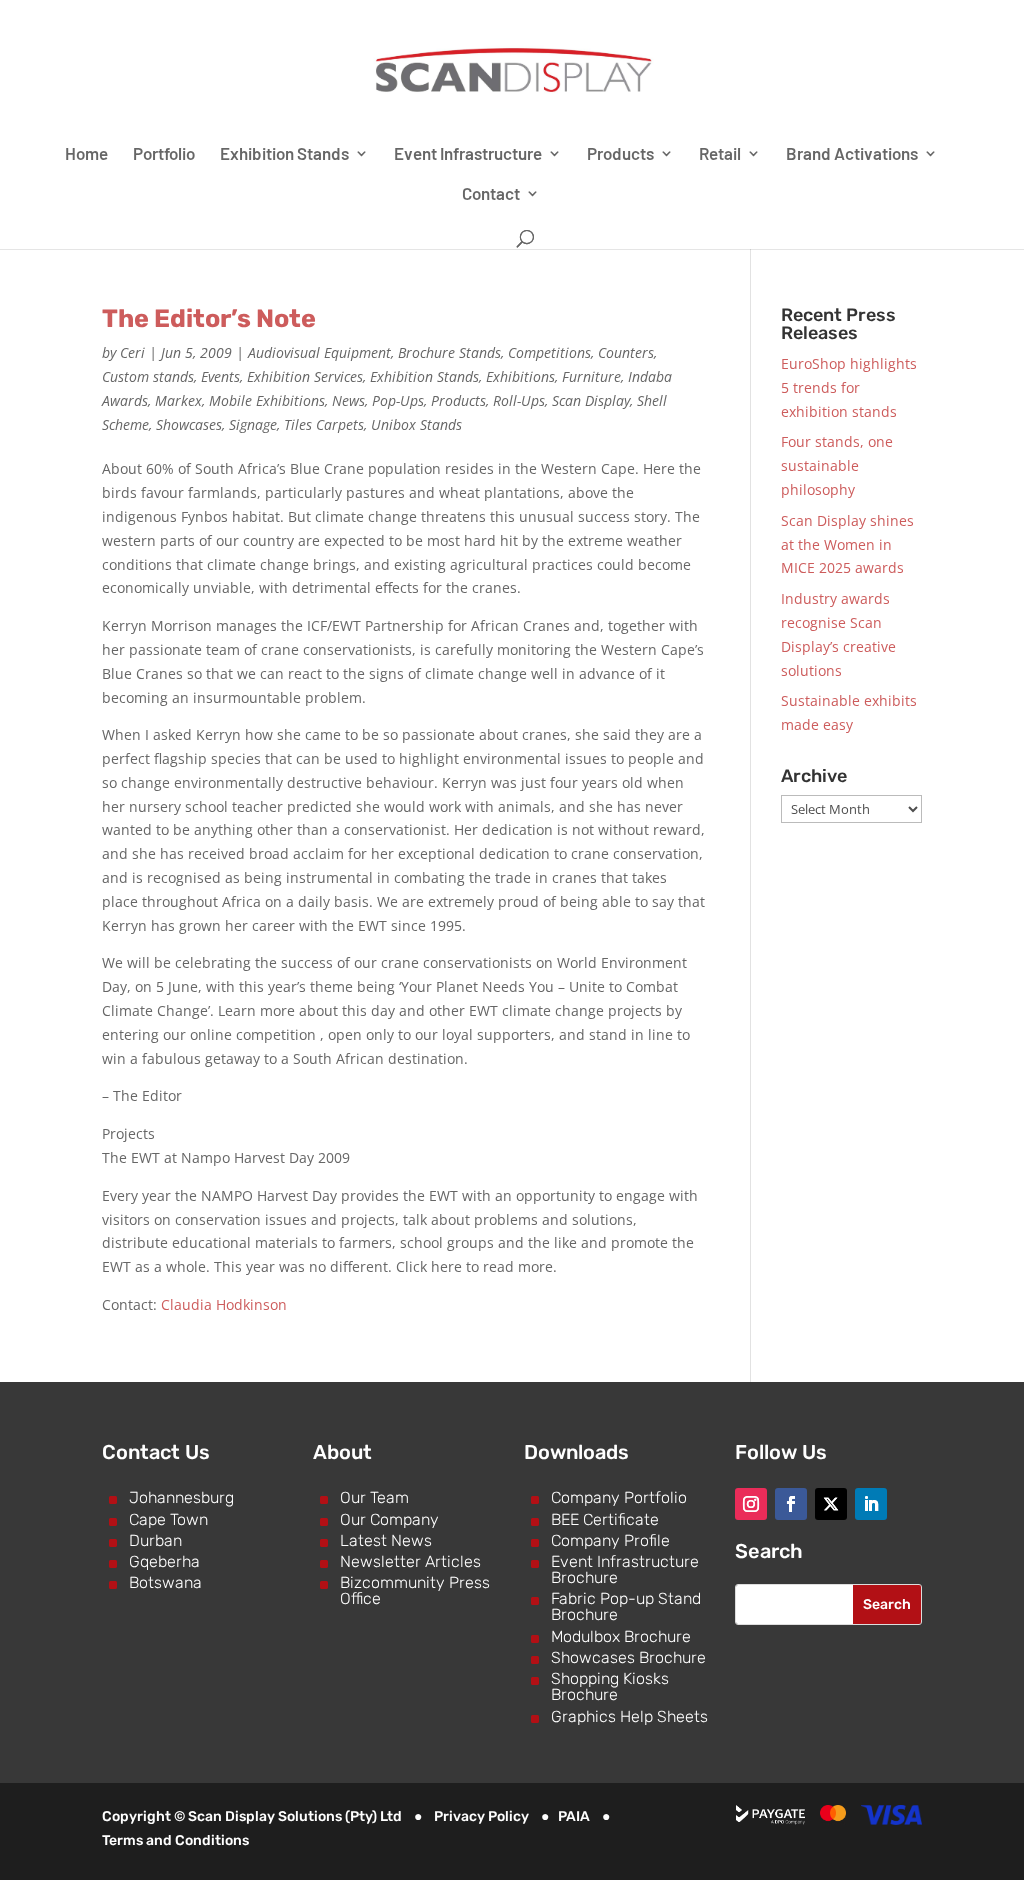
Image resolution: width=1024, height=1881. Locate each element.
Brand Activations (852, 154)
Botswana (165, 1582)
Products (620, 154)
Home (86, 154)
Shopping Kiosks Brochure (610, 1686)
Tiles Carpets (324, 424)
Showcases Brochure (628, 1657)
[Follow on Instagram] (751, 1504)
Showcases (189, 424)
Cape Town (168, 1519)
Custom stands (148, 376)
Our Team (374, 1497)
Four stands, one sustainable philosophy (837, 465)
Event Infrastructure (468, 154)
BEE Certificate (605, 1519)
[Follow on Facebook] (791, 1504)
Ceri (132, 352)
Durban (155, 1540)
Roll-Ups (519, 400)
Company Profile (610, 1540)
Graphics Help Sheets (629, 1716)
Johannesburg (181, 1497)
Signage (253, 424)
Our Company (389, 1519)
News (348, 400)
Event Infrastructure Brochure (625, 1569)
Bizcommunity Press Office (415, 1590)
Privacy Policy (481, 1816)
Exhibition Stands (284, 154)
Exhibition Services (305, 376)
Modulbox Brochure (621, 1636)
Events (220, 376)
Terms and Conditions (175, 1840)
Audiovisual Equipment (319, 352)
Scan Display (591, 400)
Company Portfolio (619, 1497)
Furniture (591, 376)
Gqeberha (164, 1561)
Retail (720, 154)
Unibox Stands (416, 424)
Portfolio (164, 154)
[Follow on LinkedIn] (871, 1504)
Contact (491, 194)
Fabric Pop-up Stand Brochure (626, 1606)
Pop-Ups (398, 400)
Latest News (386, 1540)
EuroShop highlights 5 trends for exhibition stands (849, 387)
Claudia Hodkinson (224, 1304)
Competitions (549, 352)
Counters (626, 352)
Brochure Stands (449, 352)
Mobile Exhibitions (267, 400)
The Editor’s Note (209, 318)
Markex (178, 400)
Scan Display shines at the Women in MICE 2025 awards (847, 544)
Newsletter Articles (410, 1561)
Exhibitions (520, 376)
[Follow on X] (831, 1504)
